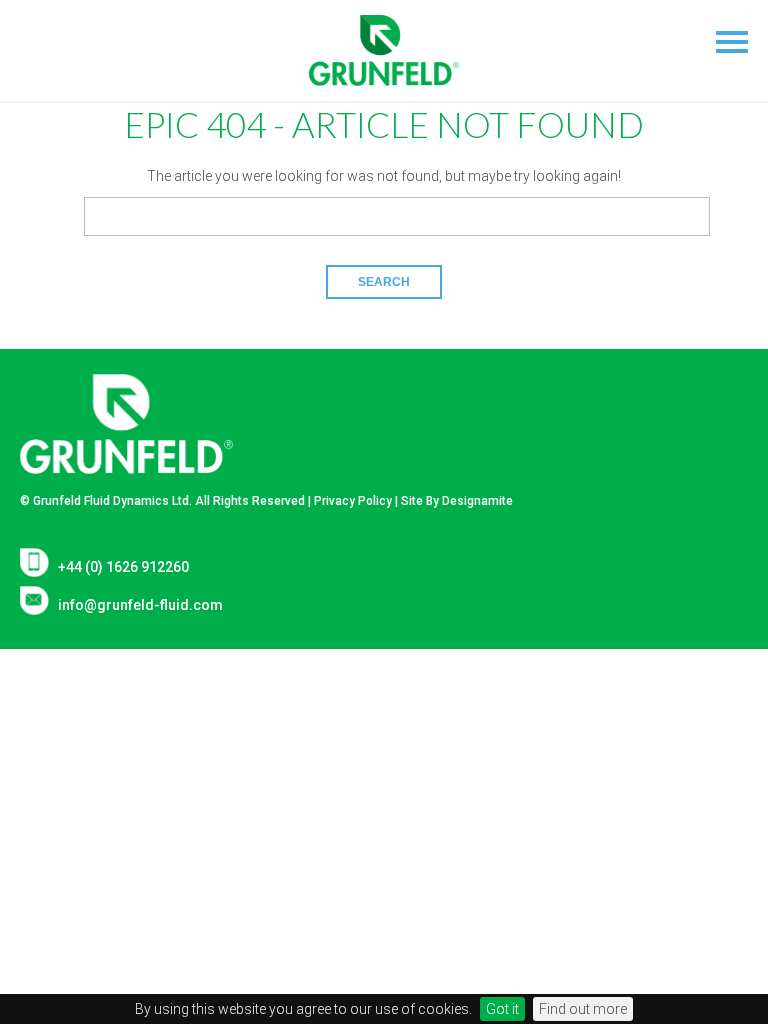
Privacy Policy (353, 501)
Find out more (583, 1009)
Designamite (477, 501)
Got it (502, 1009)
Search (384, 282)
